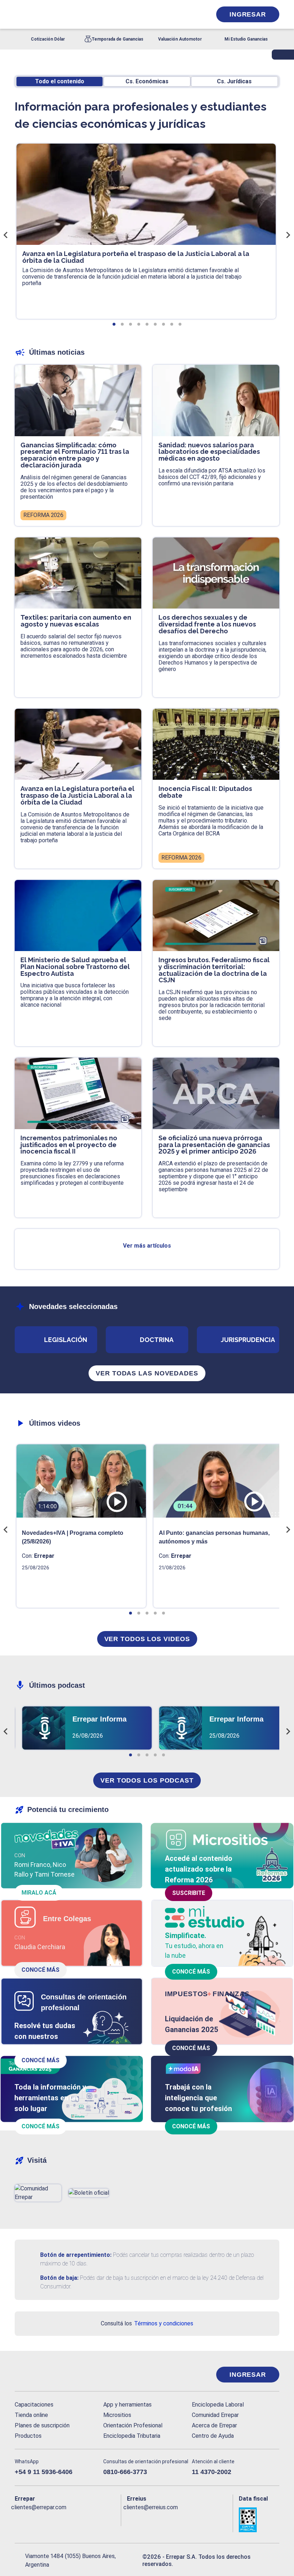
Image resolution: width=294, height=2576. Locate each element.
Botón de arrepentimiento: (76, 2255)
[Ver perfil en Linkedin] (48, 2519)
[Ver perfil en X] (33, 2519)
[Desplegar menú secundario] (184, 14)
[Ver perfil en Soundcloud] (91, 2519)
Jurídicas (234, 81)
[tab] (114, 324)
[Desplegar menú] (19, 14)
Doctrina (157, 1340)
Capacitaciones (34, 2405)
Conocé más (41, 1970)
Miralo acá (39, 1893)
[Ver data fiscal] (259, 2520)
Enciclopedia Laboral (218, 2405)
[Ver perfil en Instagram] (76, 2519)
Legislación (66, 1340)
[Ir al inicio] (43, 2375)
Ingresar (248, 14)
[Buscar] (95, 14)
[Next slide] (288, 235)
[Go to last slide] (6, 235)
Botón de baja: (59, 2278)
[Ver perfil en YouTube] (62, 2519)
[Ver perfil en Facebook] (19, 2519)
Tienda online (31, 2415)
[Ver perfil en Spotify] (105, 2519)
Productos (28, 2436)
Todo (60, 81)
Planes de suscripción (42, 2425)
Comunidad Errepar (215, 2415)
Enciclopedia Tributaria (132, 2436)
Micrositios (117, 2415)
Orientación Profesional (133, 2425)
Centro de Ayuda (213, 2436)
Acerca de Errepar (214, 2425)
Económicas (147, 81)
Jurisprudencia (248, 1340)
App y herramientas (127, 2405)
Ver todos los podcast (147, 1780)
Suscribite (189, 1893)
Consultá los (147, 2323)
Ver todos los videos (147, 1639)
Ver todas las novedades (147, 1373)
